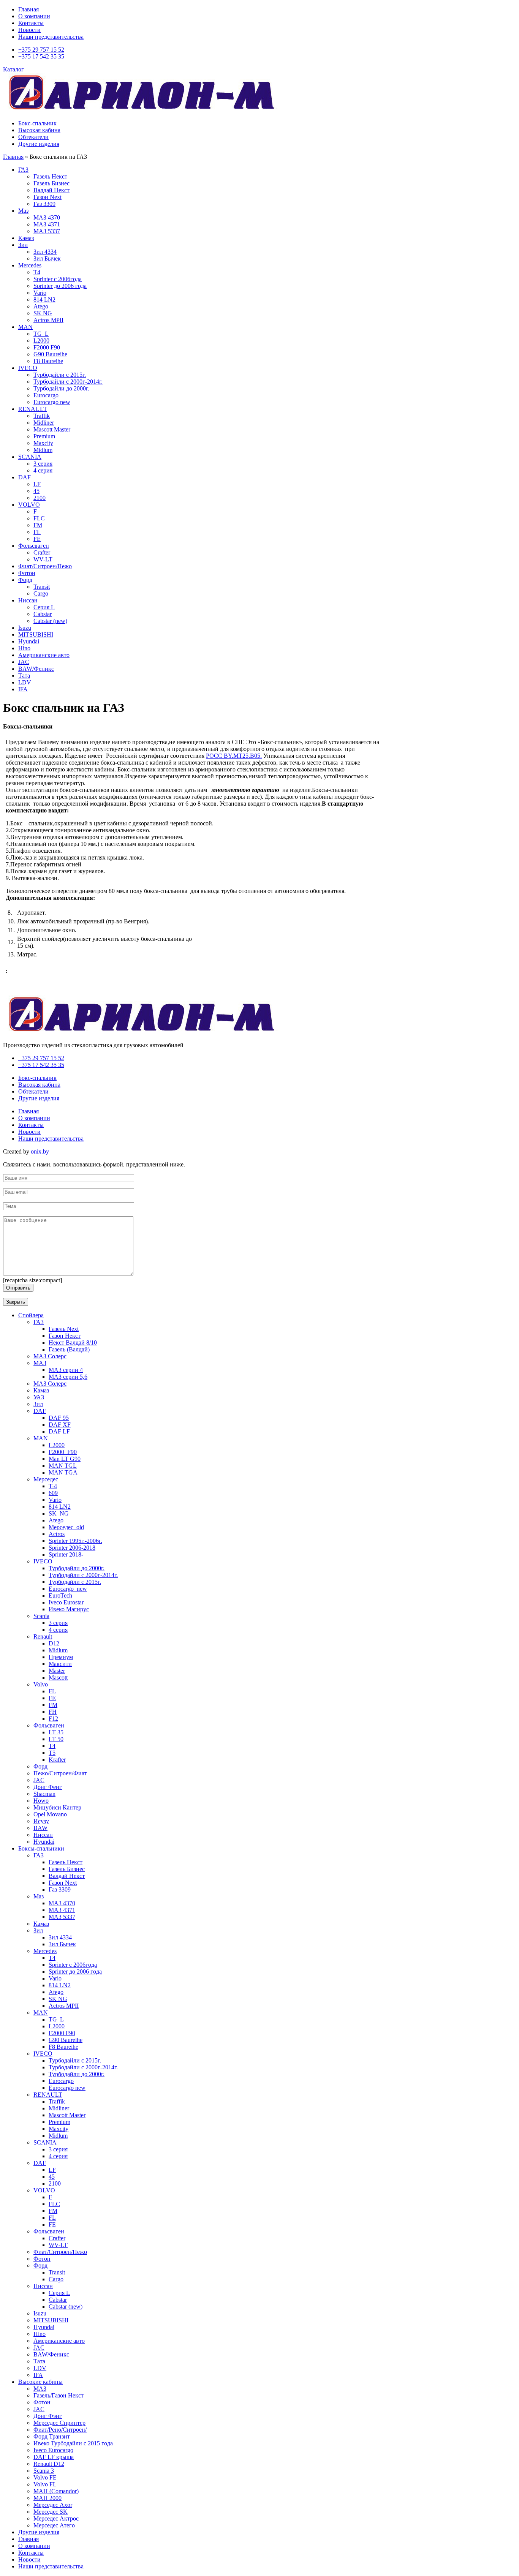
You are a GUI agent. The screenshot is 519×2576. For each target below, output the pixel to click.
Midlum (43, 450)
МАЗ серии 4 (66, 1370)
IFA (23, 689)
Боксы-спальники (41, 1848)
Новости (29, 30)
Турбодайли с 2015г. (60, 375)
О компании (34, 16)
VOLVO (29, 505)
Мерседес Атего (54, 2525)
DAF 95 (59, 1418)
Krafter (57, 1760)
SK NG (43, 313)
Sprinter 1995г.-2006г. (75, 1541)
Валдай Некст (51, 190)
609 (53, 1493)
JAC (24, 662)
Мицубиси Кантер (57, 1807)
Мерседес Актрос (56, 2518)
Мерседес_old (66, 1527)
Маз (23, 211)
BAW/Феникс (36, 669)
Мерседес (46, 1479)
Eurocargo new (52, 402)
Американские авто (44, 655)
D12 (54, 1643)
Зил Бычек (47, 258)
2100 (40, 498)
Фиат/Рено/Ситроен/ (60, 2430)
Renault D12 (49, 2464)
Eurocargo (46, 395)
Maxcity (43, 443)
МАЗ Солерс (50, 1356)
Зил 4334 (45, 252)
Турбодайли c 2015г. (75, 1582)
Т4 (37, 272)
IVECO (28, 368)
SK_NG (59, 1513)
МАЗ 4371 (47, 224)
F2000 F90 (47, 347)
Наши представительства (51, 37)
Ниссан (28, 600)
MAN (25, 327)
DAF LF (59, 1431)
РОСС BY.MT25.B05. (234, 756)
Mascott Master (52, 429)
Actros (57, 1534)
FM (38, 525)
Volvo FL (45, 2484)
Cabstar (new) (50, 621)
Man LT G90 (65, 1459)
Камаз (26, 238)
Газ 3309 (44, 204)
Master (57, 1671)
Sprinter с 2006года (58, 279)
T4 (52, 1746)
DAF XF (60, 1425)
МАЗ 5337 (47, 231)
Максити (60, 1664)
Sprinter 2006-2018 (72, 1548)
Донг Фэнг (48, 2416)
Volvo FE (45, 2477)
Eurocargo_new (68, 1589)
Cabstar (43, 614)
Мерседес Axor (53, 2505)
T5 (52, 1753)
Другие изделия (39, 144)
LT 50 (56, 1739)
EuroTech (60, 1595)
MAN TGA (63, 1472)
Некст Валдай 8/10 (73, 1343)
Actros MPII (48, 320)
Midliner (44, 423)
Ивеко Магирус (69, 1609)
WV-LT (43, 559)
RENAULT (33, 409)
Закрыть (16, 1302)
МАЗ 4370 (47, 217)
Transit (42, 587)
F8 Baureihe (48, 361)
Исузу (41, 1821)
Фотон (27, 573)
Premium (44, 436)
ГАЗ (23, 170)
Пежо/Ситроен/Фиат (60, 1773)
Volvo (41, 1684)
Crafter (42, 552)
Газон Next (47, 197)
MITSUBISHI (36, 635)
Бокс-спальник (37, 123)
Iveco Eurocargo (53, 2450)
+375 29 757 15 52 (41, 50)
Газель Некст (50, 176)
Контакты (31, 23)
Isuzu (25, 628)
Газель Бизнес (51, 183)
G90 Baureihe (50, 354)
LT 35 (56, 1732)
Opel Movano (50, 1814)
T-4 (53, 1486)
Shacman (44, 1794)
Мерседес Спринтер (59, 2423)
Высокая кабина (39, 130)
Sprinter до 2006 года (60, 286)
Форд (25, 580)
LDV (25, 682)
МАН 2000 (47, 2498)
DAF (25, 477)
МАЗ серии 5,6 (68, 1377)
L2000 (41, 341)
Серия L (44, 607)
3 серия (43, 464)
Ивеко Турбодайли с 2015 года (73, 2443)
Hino (24, 648)
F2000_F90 (63, 1452)
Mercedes (30, 265)
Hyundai (29, 641)
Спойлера (31, 1315)
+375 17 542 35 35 (41, 56)
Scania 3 (44, 2471)
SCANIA (30, 457)
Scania (41, 1616)
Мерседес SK (51, 2512)
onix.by (40, 1151)
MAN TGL (63, 1466)
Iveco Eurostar (66, 1602)
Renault (43, 1636)
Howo (41, 1801)
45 (36, 491)
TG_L (41, 334)
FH (53, 1712)
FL (37, 532)
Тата (24, 676)
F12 (53, 1719)
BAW (40, 1828)
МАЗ (40, 1363)
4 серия (43, 470)
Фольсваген (34, 546)
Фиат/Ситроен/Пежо (45, 566)
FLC (39, 518)
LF (37, 484)
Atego (41, 306)
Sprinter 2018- (66, 1554)
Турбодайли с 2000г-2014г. (68, 382)
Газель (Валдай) (69, 1349)
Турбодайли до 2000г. (61, 388)
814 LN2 (44, 299)
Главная (28, 9)
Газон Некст (65, 1336)
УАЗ (39, 1397)
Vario (40, 293)
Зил (23, 245)
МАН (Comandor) (56, 2491)
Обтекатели (33, 137)
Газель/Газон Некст (59, 2395)
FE (37, 539)
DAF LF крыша (54, 2457)
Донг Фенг (48, 1787)
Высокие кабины (40, 2382)
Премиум (61, 1657)
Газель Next (64, 1329)
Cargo (41, 593)
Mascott (58, 1678)
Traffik (42, 416)
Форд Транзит (52, 2436)
